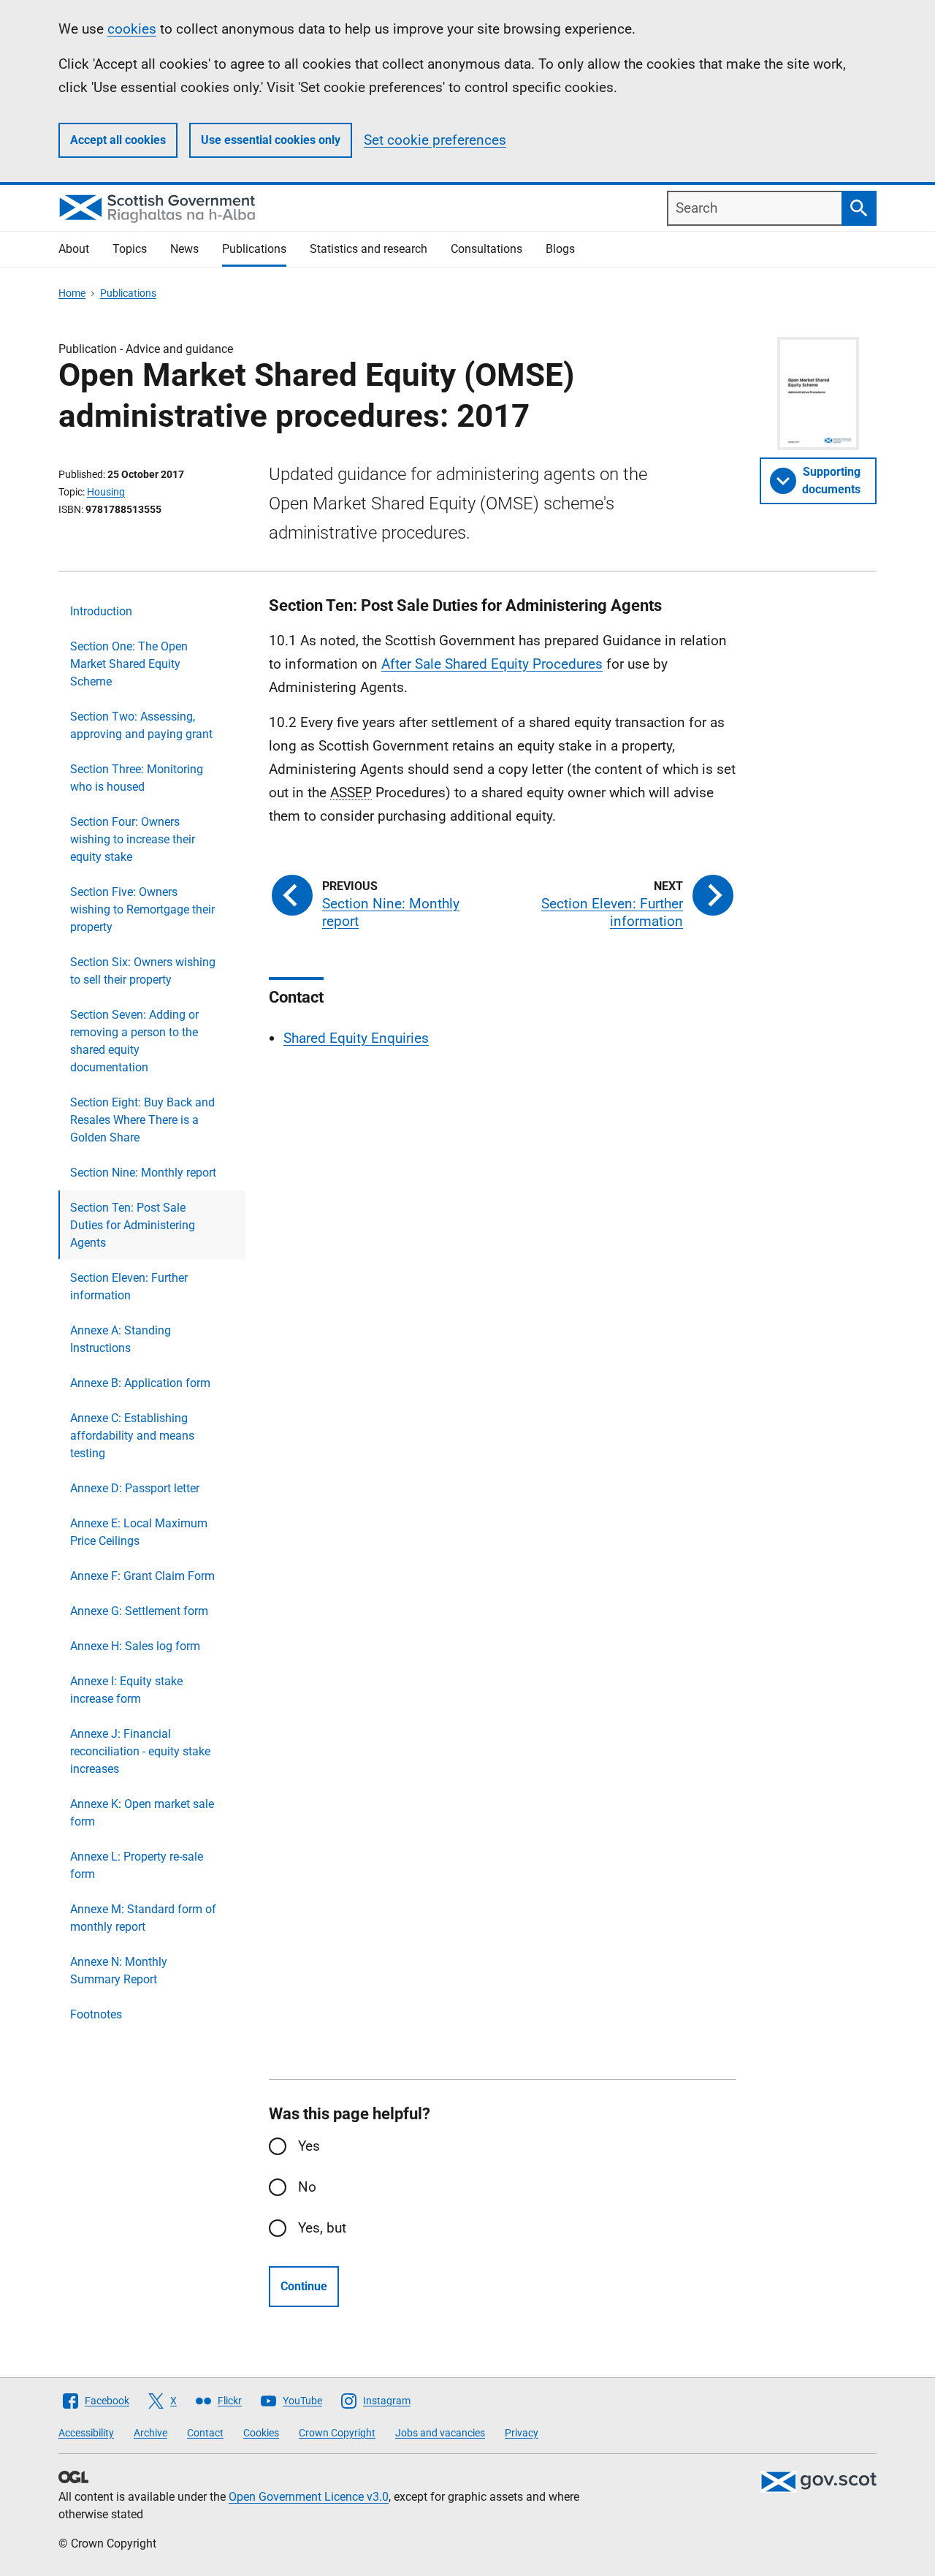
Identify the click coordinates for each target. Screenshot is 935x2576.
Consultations (486, 249)
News (184, 249)
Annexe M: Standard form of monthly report (143, 1918)
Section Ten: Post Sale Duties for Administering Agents (133, 1225)
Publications (254, 249)
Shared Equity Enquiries (356, 1038)
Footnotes (96, 2014)
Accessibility (86, 2433)
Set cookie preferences (435, 140)
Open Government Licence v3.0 (309, 2497)
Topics (130, 249)
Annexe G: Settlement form (139, 1611)
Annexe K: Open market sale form (142, 1813)
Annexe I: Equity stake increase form (126, 1690)
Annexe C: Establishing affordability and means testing (132, 1436)
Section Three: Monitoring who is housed (137, 778)
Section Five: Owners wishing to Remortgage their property (142, 909)
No (307, 2187)
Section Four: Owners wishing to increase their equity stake (133, 839)
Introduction (101, 611)
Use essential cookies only (271, 140)
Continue (304, 2286)
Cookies (261, 2433)
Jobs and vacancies (440, 2433)
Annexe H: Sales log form (135, 1646)
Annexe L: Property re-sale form (137, 1865)
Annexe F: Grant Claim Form (142, 1576)
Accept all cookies (118, 140)
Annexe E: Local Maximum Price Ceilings (139, 1532)
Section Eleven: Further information (129, 1287)
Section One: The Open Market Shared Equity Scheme (129, 664)
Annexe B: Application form (140, 1383)
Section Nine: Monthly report (143, 1173)
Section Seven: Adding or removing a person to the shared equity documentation (134, 1041)
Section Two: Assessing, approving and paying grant (141, 725)
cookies (132, 29)
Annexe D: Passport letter (135, 1488)
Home (72, 293)
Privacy (522, 2433)
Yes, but (322, 2228)
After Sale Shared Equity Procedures (492, 664)
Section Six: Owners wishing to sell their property (143, 971)
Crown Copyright (337, 2433)
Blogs (560, 249)
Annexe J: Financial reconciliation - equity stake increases (140, 1751)
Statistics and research (369, 249)
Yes (309, 2146)
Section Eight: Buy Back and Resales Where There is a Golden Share (142, 1120)
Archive (150, 2433)
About (74, 249)
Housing (106, 492)
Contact (205, 2433)
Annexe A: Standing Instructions (121, 1339)
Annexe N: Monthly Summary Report (119, 1971)
